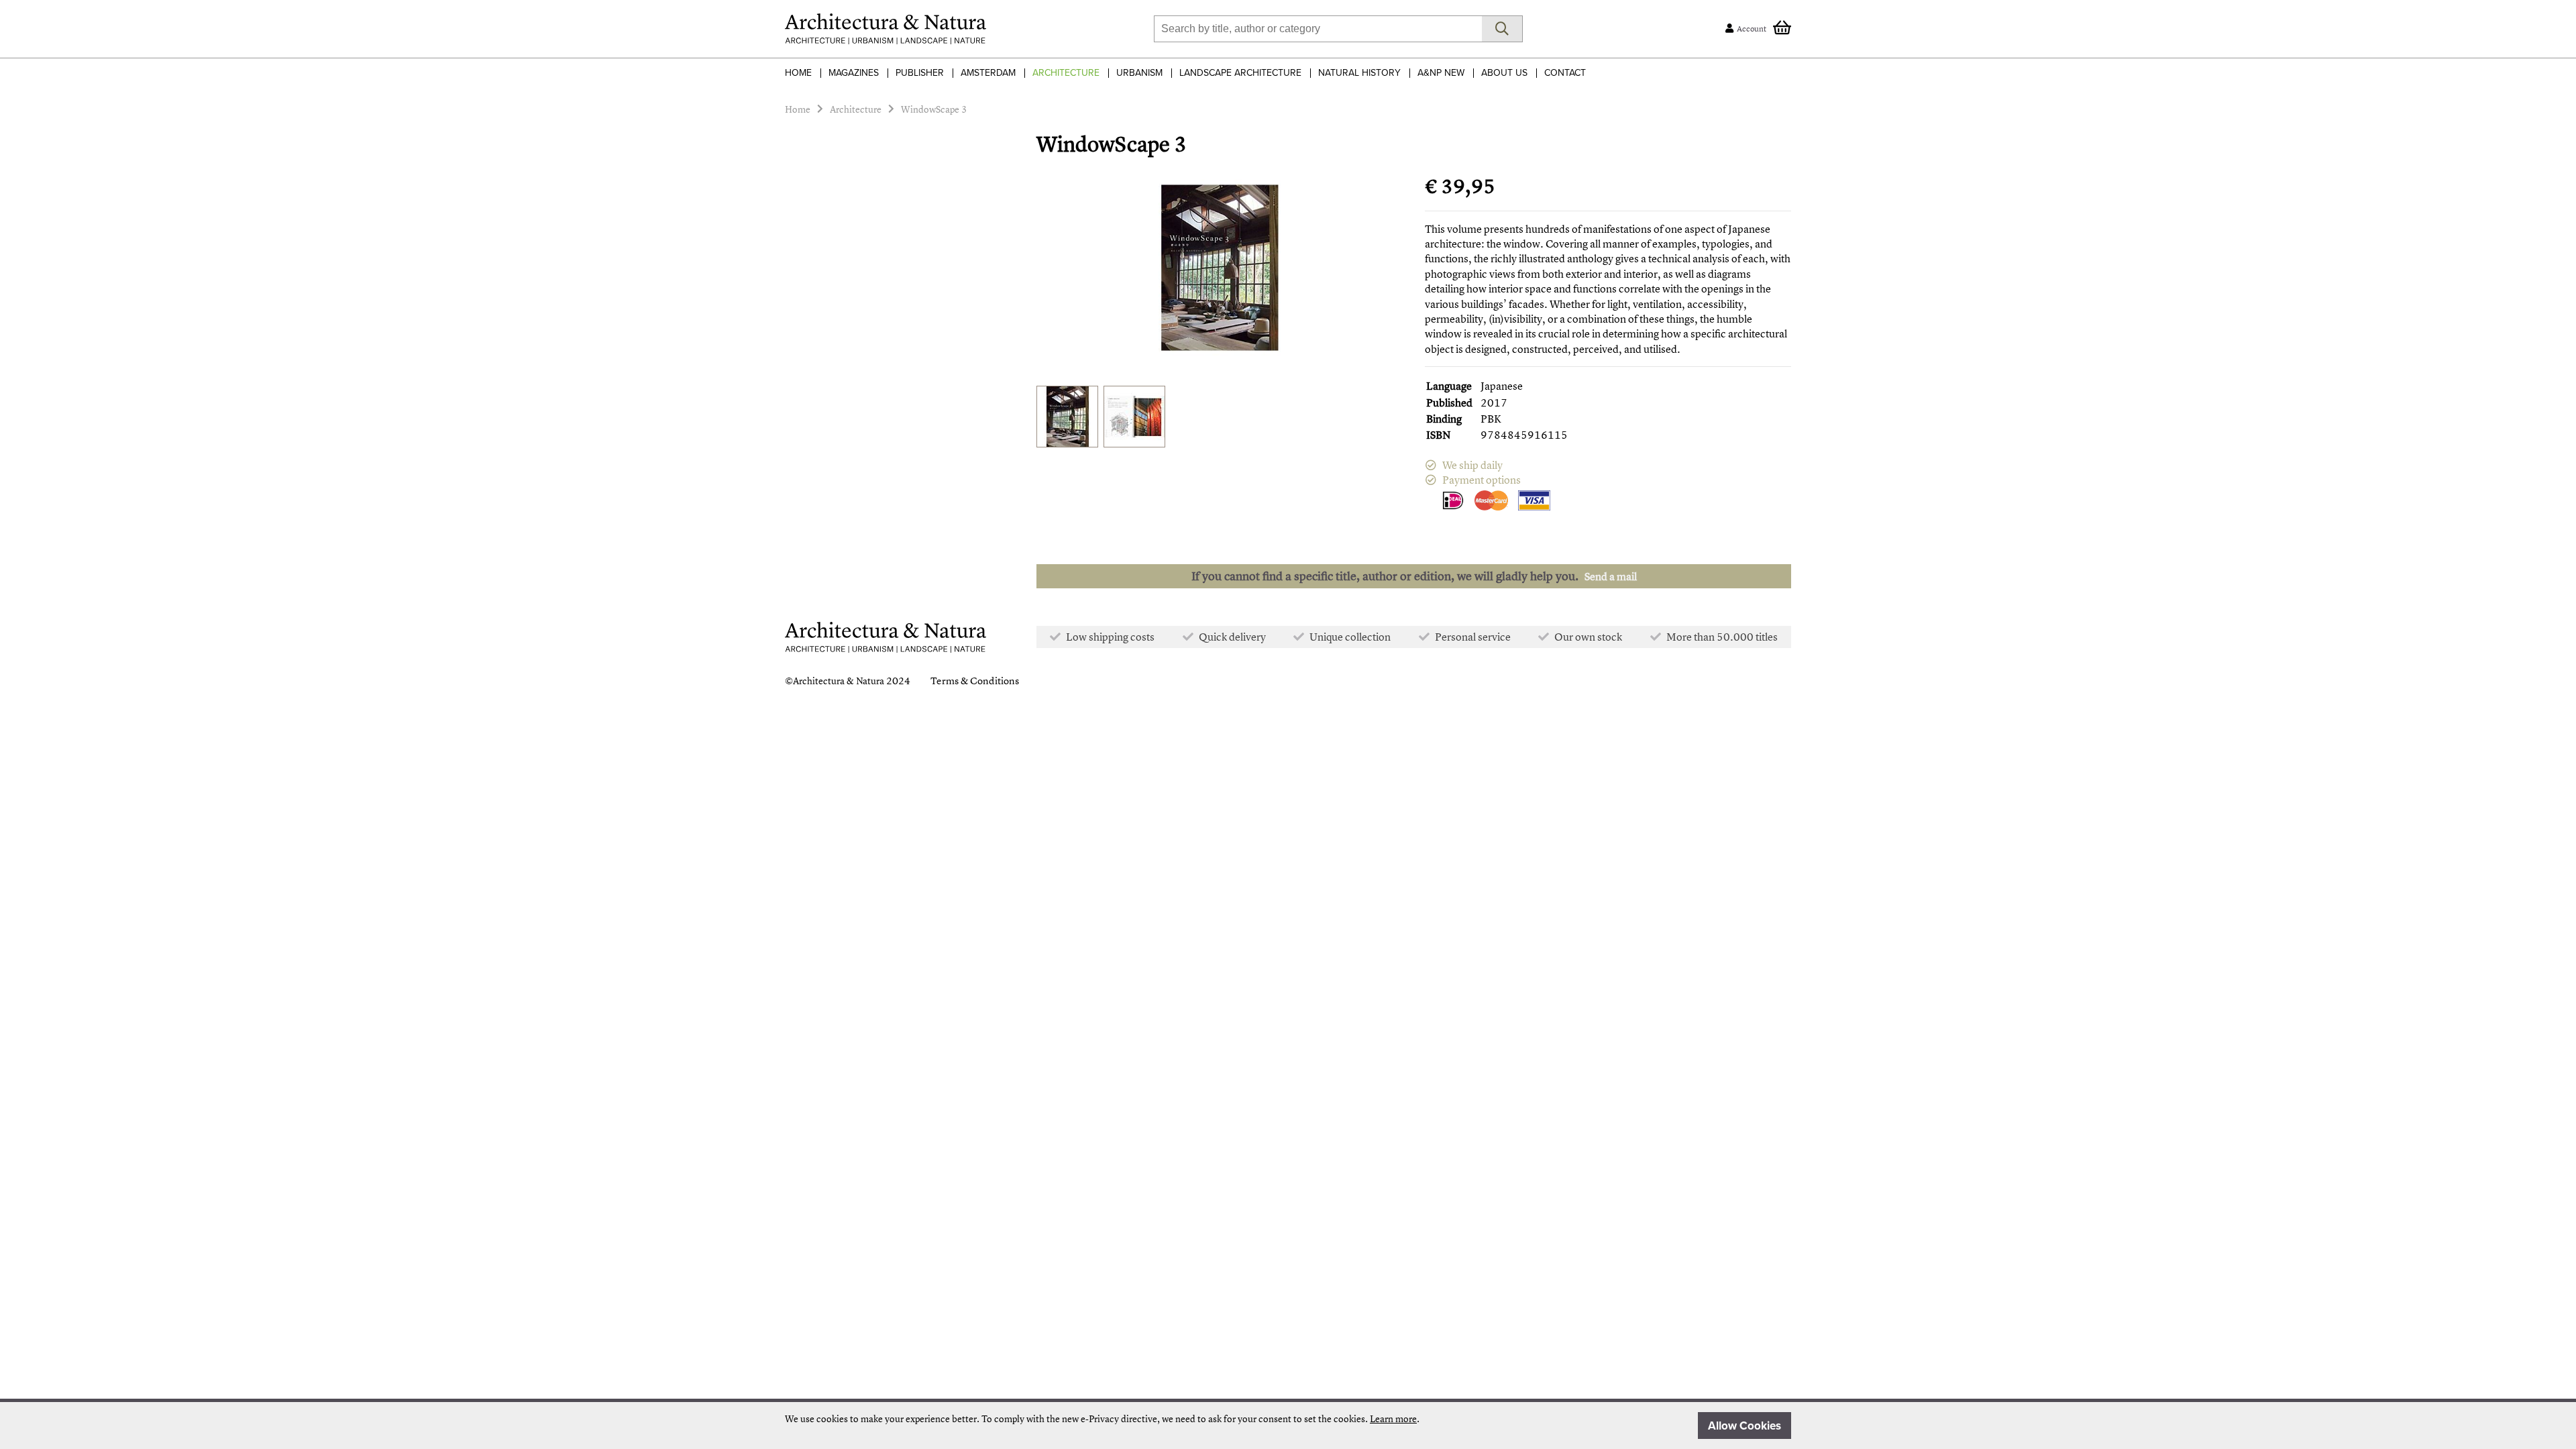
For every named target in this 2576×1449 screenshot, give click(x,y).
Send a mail (1611, 576)
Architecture (1066, 73)
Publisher (920, 73)
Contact (1565, 73)
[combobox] (1318, 29)
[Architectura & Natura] (885, 29)
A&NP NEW (1441, 73)
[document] (1288, 1426)
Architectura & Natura (839, 681)
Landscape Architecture (1240, 73)
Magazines (854, 73)
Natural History (1359, 73)
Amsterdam (988, 73)
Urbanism (1139, 73)
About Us (1504, 73)
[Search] (1502, 29)
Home (798, 73)
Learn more (1393, 1418)
